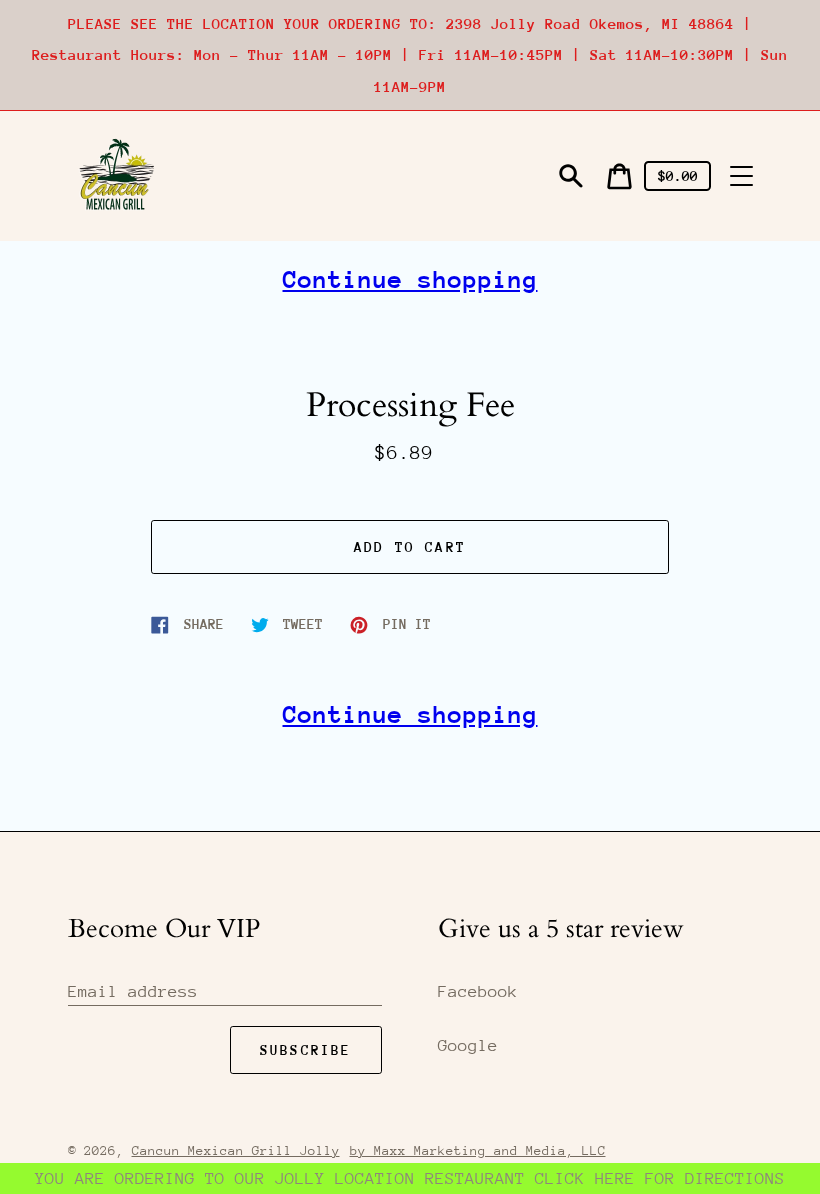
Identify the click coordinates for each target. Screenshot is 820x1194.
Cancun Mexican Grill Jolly (236, 1150)
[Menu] (742, 176)
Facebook (478, 991)
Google (468, 1045)
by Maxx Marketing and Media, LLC (478, 1150)
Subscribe (306, 1050)
